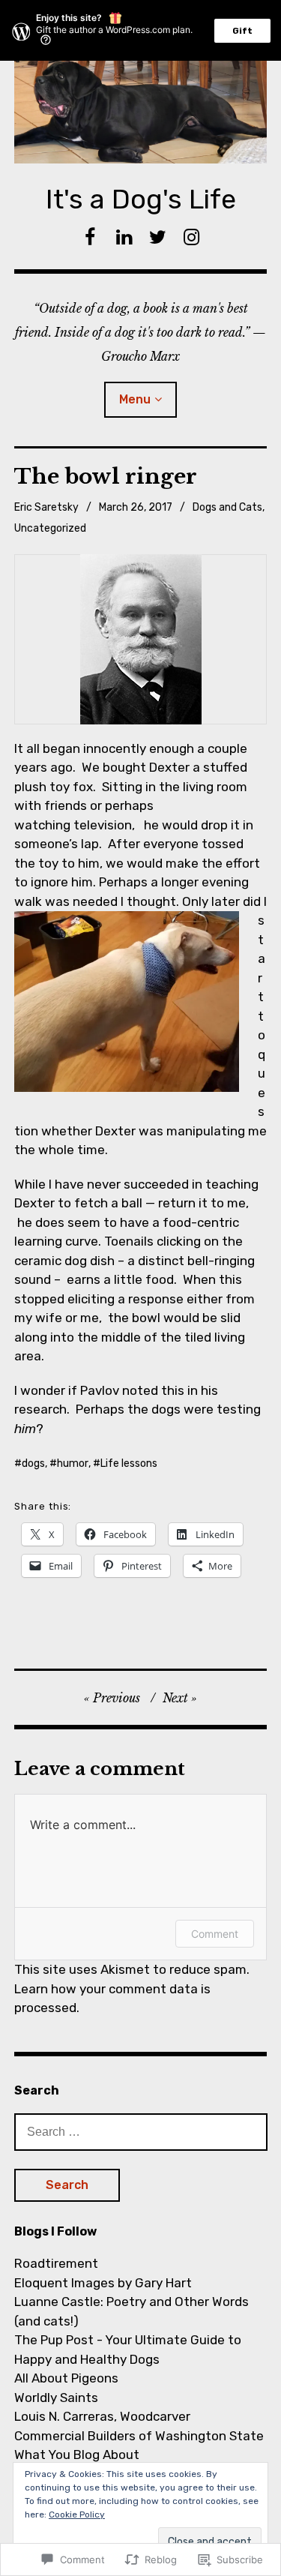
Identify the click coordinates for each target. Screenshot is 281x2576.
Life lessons (129, 1463)
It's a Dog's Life (141, 199)
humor (73, 1463)
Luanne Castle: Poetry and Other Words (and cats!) (132, 2311)
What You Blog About (77, 2455)
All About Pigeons (66, 2378)
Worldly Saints (56, 2398)
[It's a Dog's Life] (141, 112)
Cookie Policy (77, 2515)
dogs (33, 1463)
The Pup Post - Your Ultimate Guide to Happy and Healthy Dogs (128, 2350)
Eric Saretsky (46, 507)
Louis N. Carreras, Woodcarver (102, 2416)
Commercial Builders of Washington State (139, 2436)
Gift (242, 31)
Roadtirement (56, 2263)
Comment (215, 1934)
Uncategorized (50, 528)
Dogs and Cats (227, 507)
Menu (135, 399)
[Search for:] (141, 2131)
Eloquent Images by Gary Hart (103, 2283)
